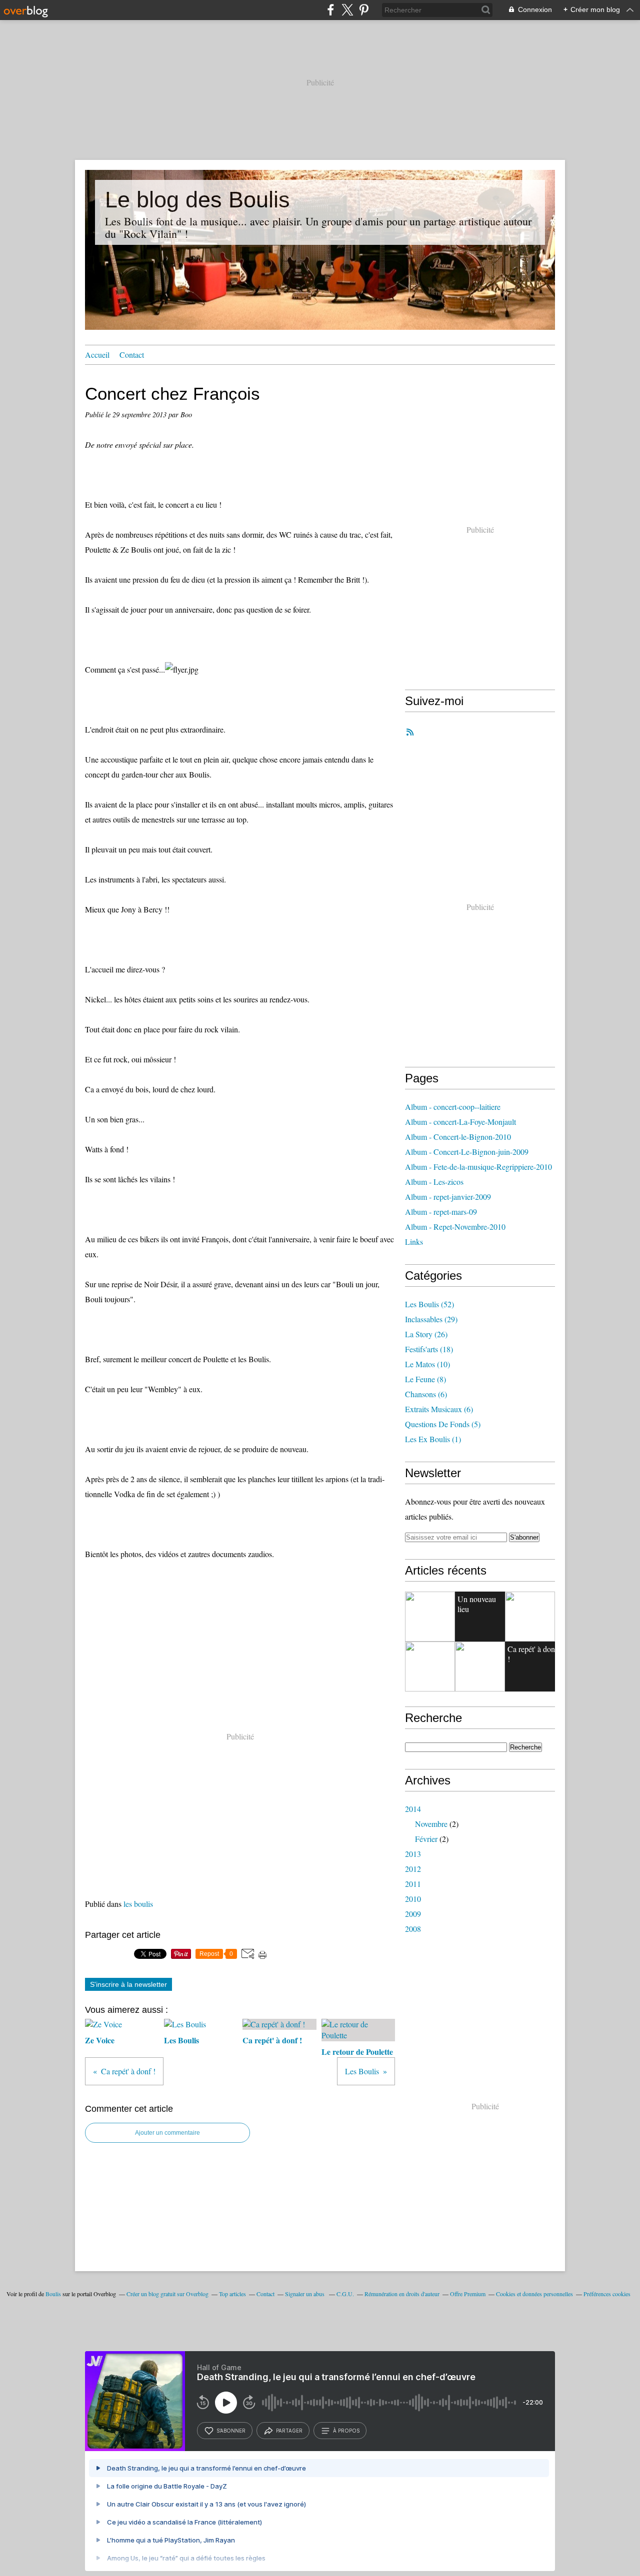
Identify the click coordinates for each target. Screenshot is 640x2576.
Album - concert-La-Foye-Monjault (460, 1122)
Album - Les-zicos (434, 1182)
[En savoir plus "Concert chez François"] (480, 1667)
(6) (426, 1394)
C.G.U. (345, 2294)
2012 (413, 1869)
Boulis (53, 2294)
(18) (429, 1349)
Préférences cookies (607, 2294)
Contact (132, 355)
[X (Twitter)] (347, 10)
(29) (431, 1319)
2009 (413, 1914)
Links (414, 1242)
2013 (413, 1854)
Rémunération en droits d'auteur (402, 2294)
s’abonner (231, 2431)
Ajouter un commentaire (167, 2133)
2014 (413, 1809)
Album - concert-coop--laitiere (453, 1107)
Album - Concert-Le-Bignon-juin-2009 (467, 1152)
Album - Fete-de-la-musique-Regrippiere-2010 (478, 1167)
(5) (443, 1424)
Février (426, 1839)
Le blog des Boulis (197, 200)
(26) (426, 1334)
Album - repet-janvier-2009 (448, 1197)
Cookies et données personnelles (534, 2294)
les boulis (138, 1904)
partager (289, 2431)
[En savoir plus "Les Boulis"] (430, 1667)
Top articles (232, 2294)
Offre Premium (468, 2294)
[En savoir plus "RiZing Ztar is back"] (430, 1617)
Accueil (97, 355)
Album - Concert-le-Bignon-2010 (458, 1137)
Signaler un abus (305, 2294)
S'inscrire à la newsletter (128, 1984)
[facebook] (331, 10)
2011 (413, 1884)
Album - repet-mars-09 (441, 1212)
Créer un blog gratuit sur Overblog (167, 2294)
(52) (429, 1304)
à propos (346, 2431)
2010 (413, 1899)
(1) (433, 1439)
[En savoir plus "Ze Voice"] (530, 1617)
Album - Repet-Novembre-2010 (455, 1227)
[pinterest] (364, 10)
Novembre (431, 1824)
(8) (425, 1379)
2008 (413, 1929)
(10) (427, 1364)
